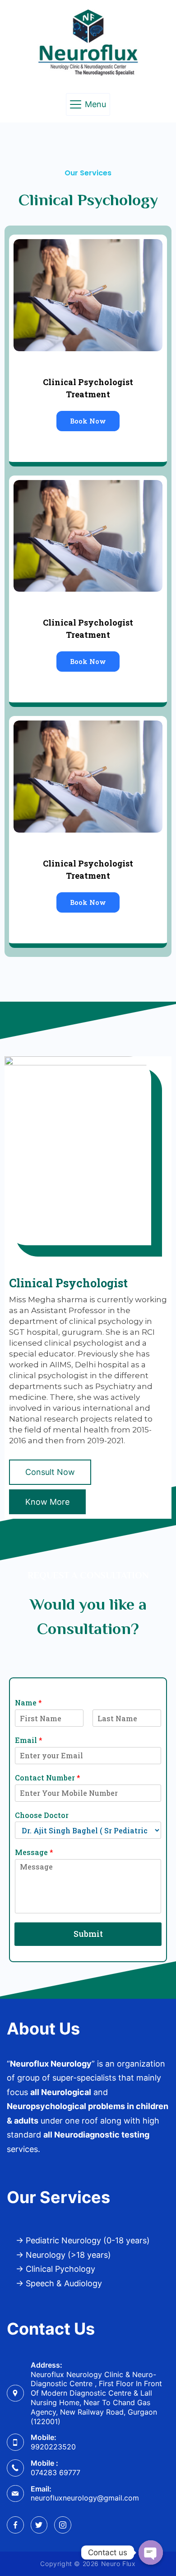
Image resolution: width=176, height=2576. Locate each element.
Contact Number (48, 1778)
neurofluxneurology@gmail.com (85, 2498)
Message (34, 1852)
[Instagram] (63, 2525)
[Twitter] (39, 2525)
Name (28, 1703)
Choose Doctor (42, 1815)
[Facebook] (15, 2525)
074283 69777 (56, 2472)
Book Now (88, 421)
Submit (88, 1934)
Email (29, 1740)
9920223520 (53, 2447)
